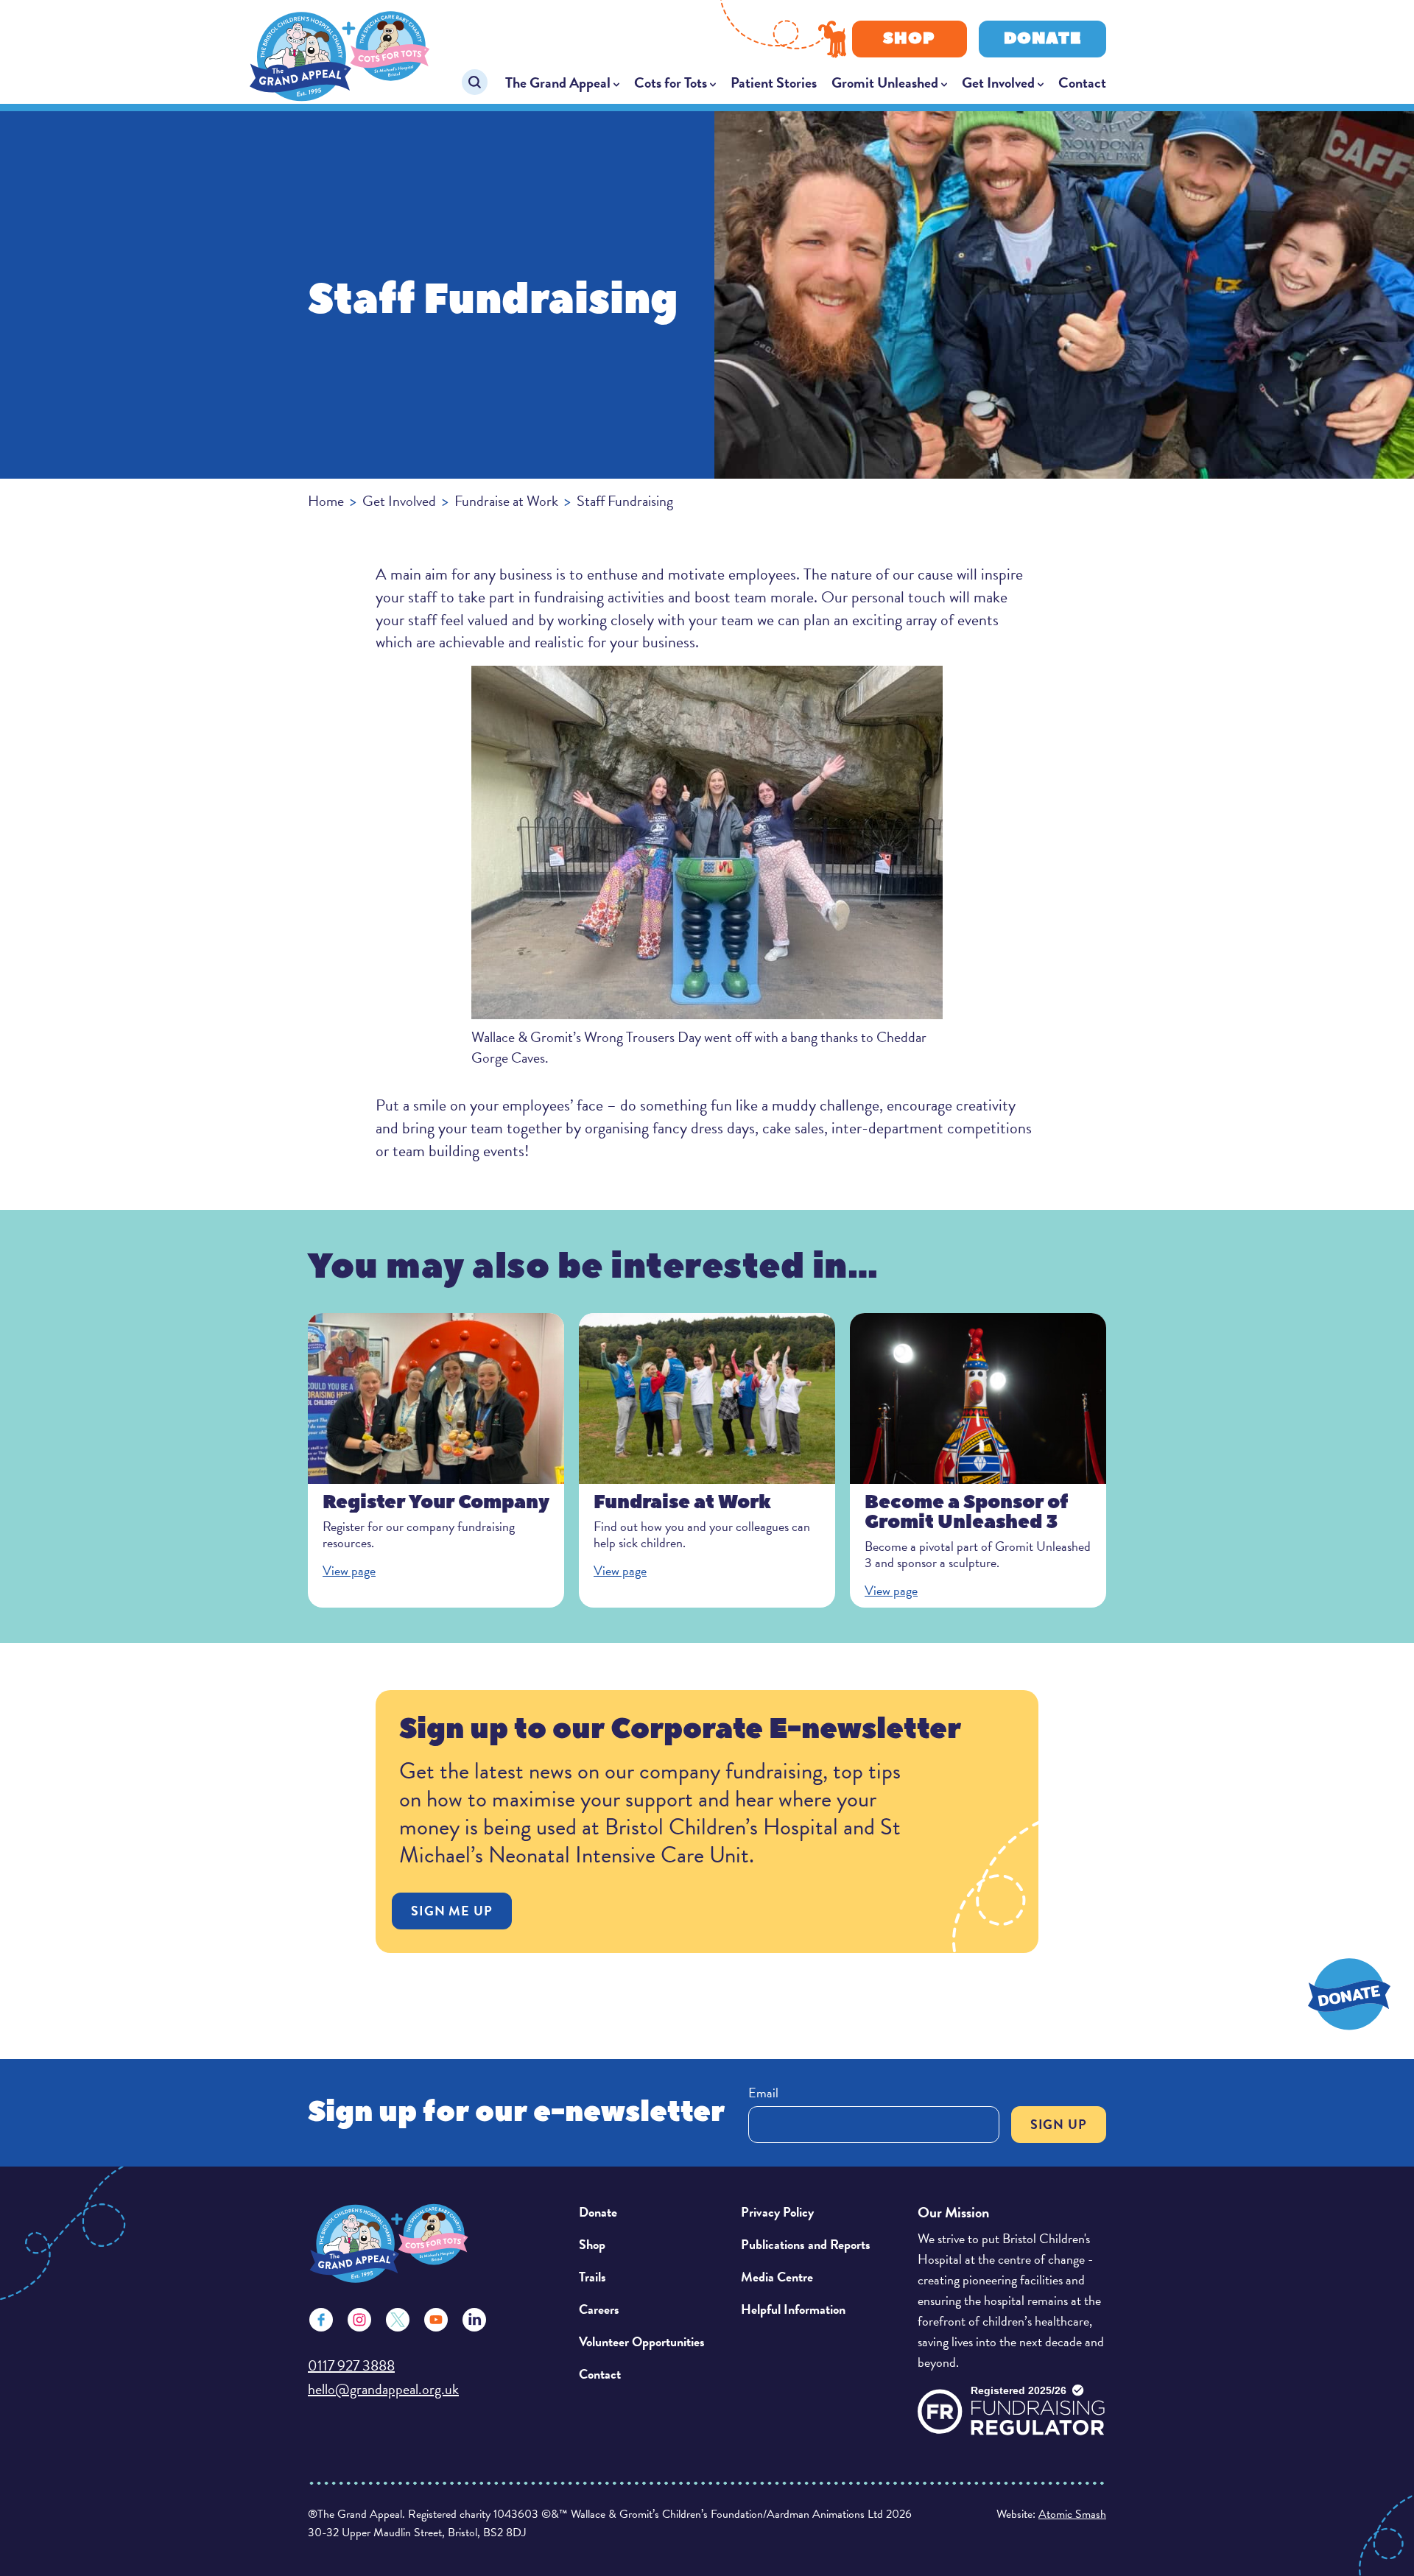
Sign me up (452, 1911)
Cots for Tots (671, 82)
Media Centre (777, 2277)
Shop (909, 39)
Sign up (1059, 2124)
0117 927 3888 (351, 2365)
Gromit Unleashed (885, 82)
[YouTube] (436, 2320)
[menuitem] (562, 82)
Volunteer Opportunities (642, 2341)
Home (326, 501)
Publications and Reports (806, 2244)
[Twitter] (398, 2320)
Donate (1042, 39)
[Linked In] (474, 2320)
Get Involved (998, 82)
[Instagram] (359, 2320)
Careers (599, 2309)
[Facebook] (321, 2320)
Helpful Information (793, 2309)
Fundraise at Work (506, 501)
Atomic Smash (1072, 2514)
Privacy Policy (777, 2212)
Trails (592, 2277)
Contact (1082, 82)
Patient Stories (774, 82)
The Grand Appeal (558, 82)
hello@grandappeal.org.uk (383, 2389)
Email (763, 2093)
